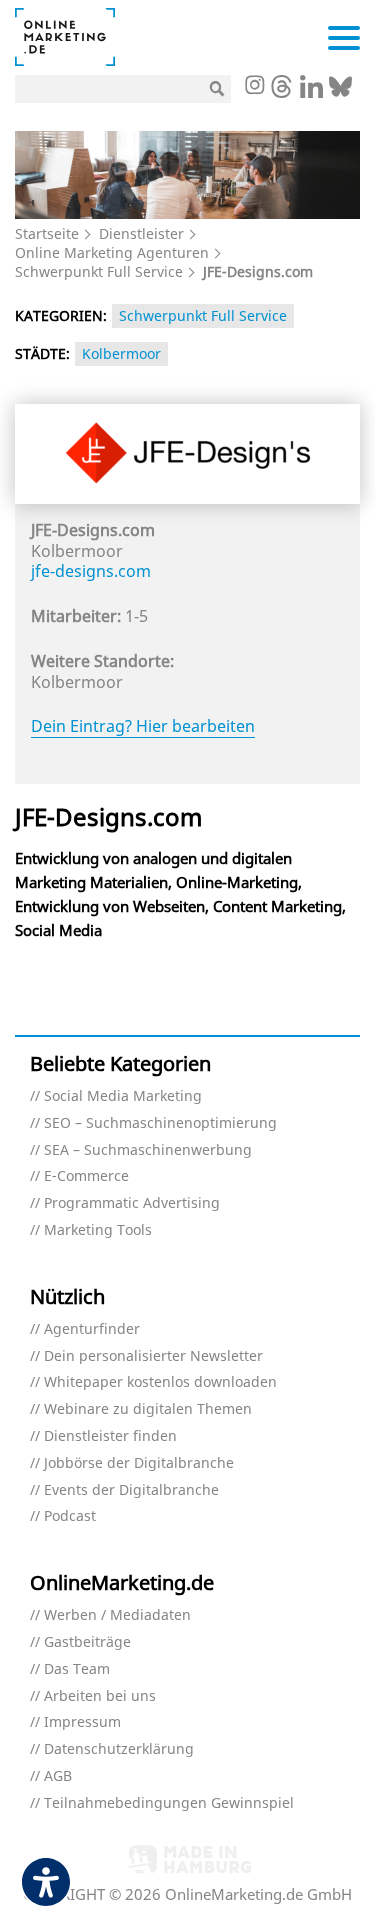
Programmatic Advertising (132, 1203)
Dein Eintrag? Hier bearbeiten (143, 726)
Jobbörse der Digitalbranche (139, 1463)
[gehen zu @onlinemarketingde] (281, 92)
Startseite (47, 233)
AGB (58, 1776)
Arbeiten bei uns (100, 1696)
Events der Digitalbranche (131, 1490)
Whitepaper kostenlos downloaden (160, 1382)
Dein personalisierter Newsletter (153, 1356)
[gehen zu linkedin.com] (311, 92)
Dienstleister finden (110, 1436)
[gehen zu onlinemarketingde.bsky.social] (340, 92)
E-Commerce (86, 1176)
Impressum (82, 1722)
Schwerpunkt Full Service (99, 271)
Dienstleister (141, 233)
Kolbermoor (121, 353)
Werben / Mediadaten (117, 1615)
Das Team (77, 1669)
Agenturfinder (92, 1329)
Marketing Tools (98, 1230)
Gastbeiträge (87, 1642)
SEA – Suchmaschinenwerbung (148, 1150)
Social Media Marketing (123, 1096)
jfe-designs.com (91, 571)
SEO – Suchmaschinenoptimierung (160, 1123)
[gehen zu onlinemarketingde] (254, 87)
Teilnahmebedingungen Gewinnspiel (169, 1803)
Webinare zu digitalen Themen (148, 1409)
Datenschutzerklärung (119, 1749)
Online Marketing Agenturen (112, 252)
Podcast (70, 1516)
